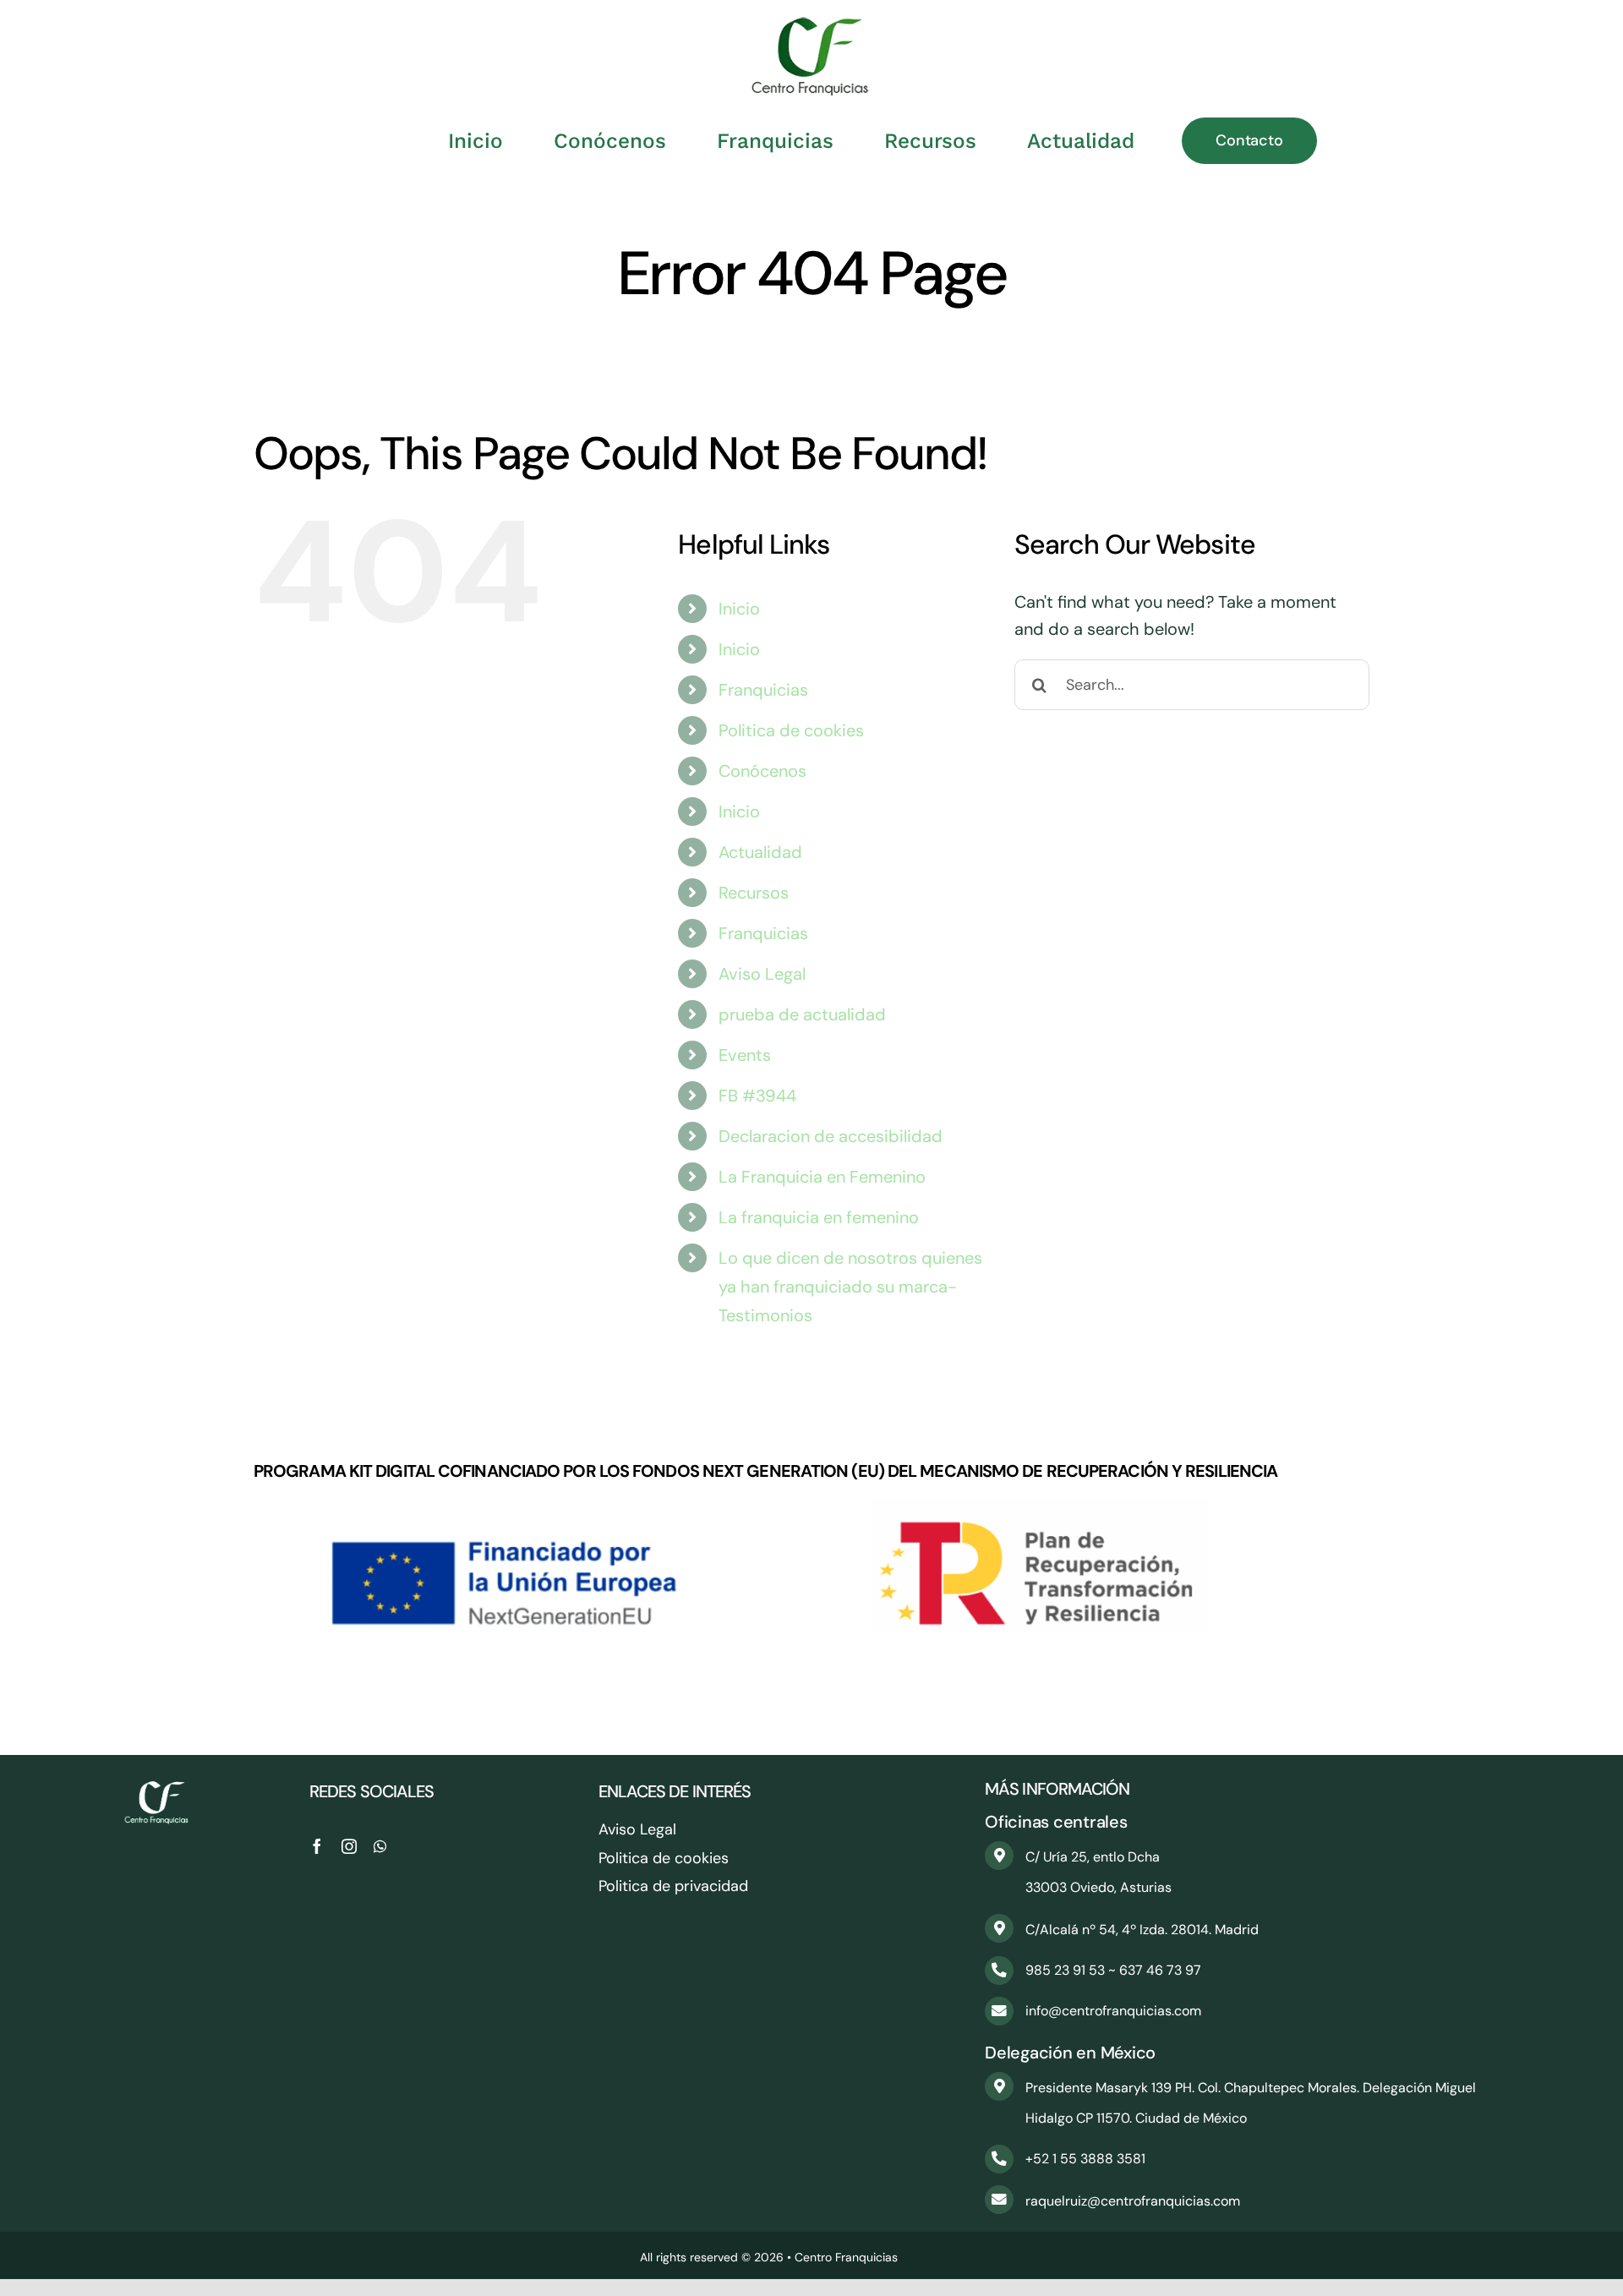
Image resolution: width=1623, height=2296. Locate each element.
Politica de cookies (791, 730)
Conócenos (762, 771)
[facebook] (317, 1846)
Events (745, 1055)
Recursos (754, 893)
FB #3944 (757, 1096)
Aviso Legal (762, 974)
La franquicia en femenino (819, 1217)
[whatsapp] (380, 1846)
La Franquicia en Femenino (822, 1177)
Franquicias (763, 690)
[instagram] (349, 1846)
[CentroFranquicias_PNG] (811, 25)
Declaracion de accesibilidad (831, 1136)
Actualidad (760, 852)
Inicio (739, 609)
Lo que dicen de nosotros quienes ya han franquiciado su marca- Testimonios (850, 1287)
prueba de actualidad (802, 1014)
